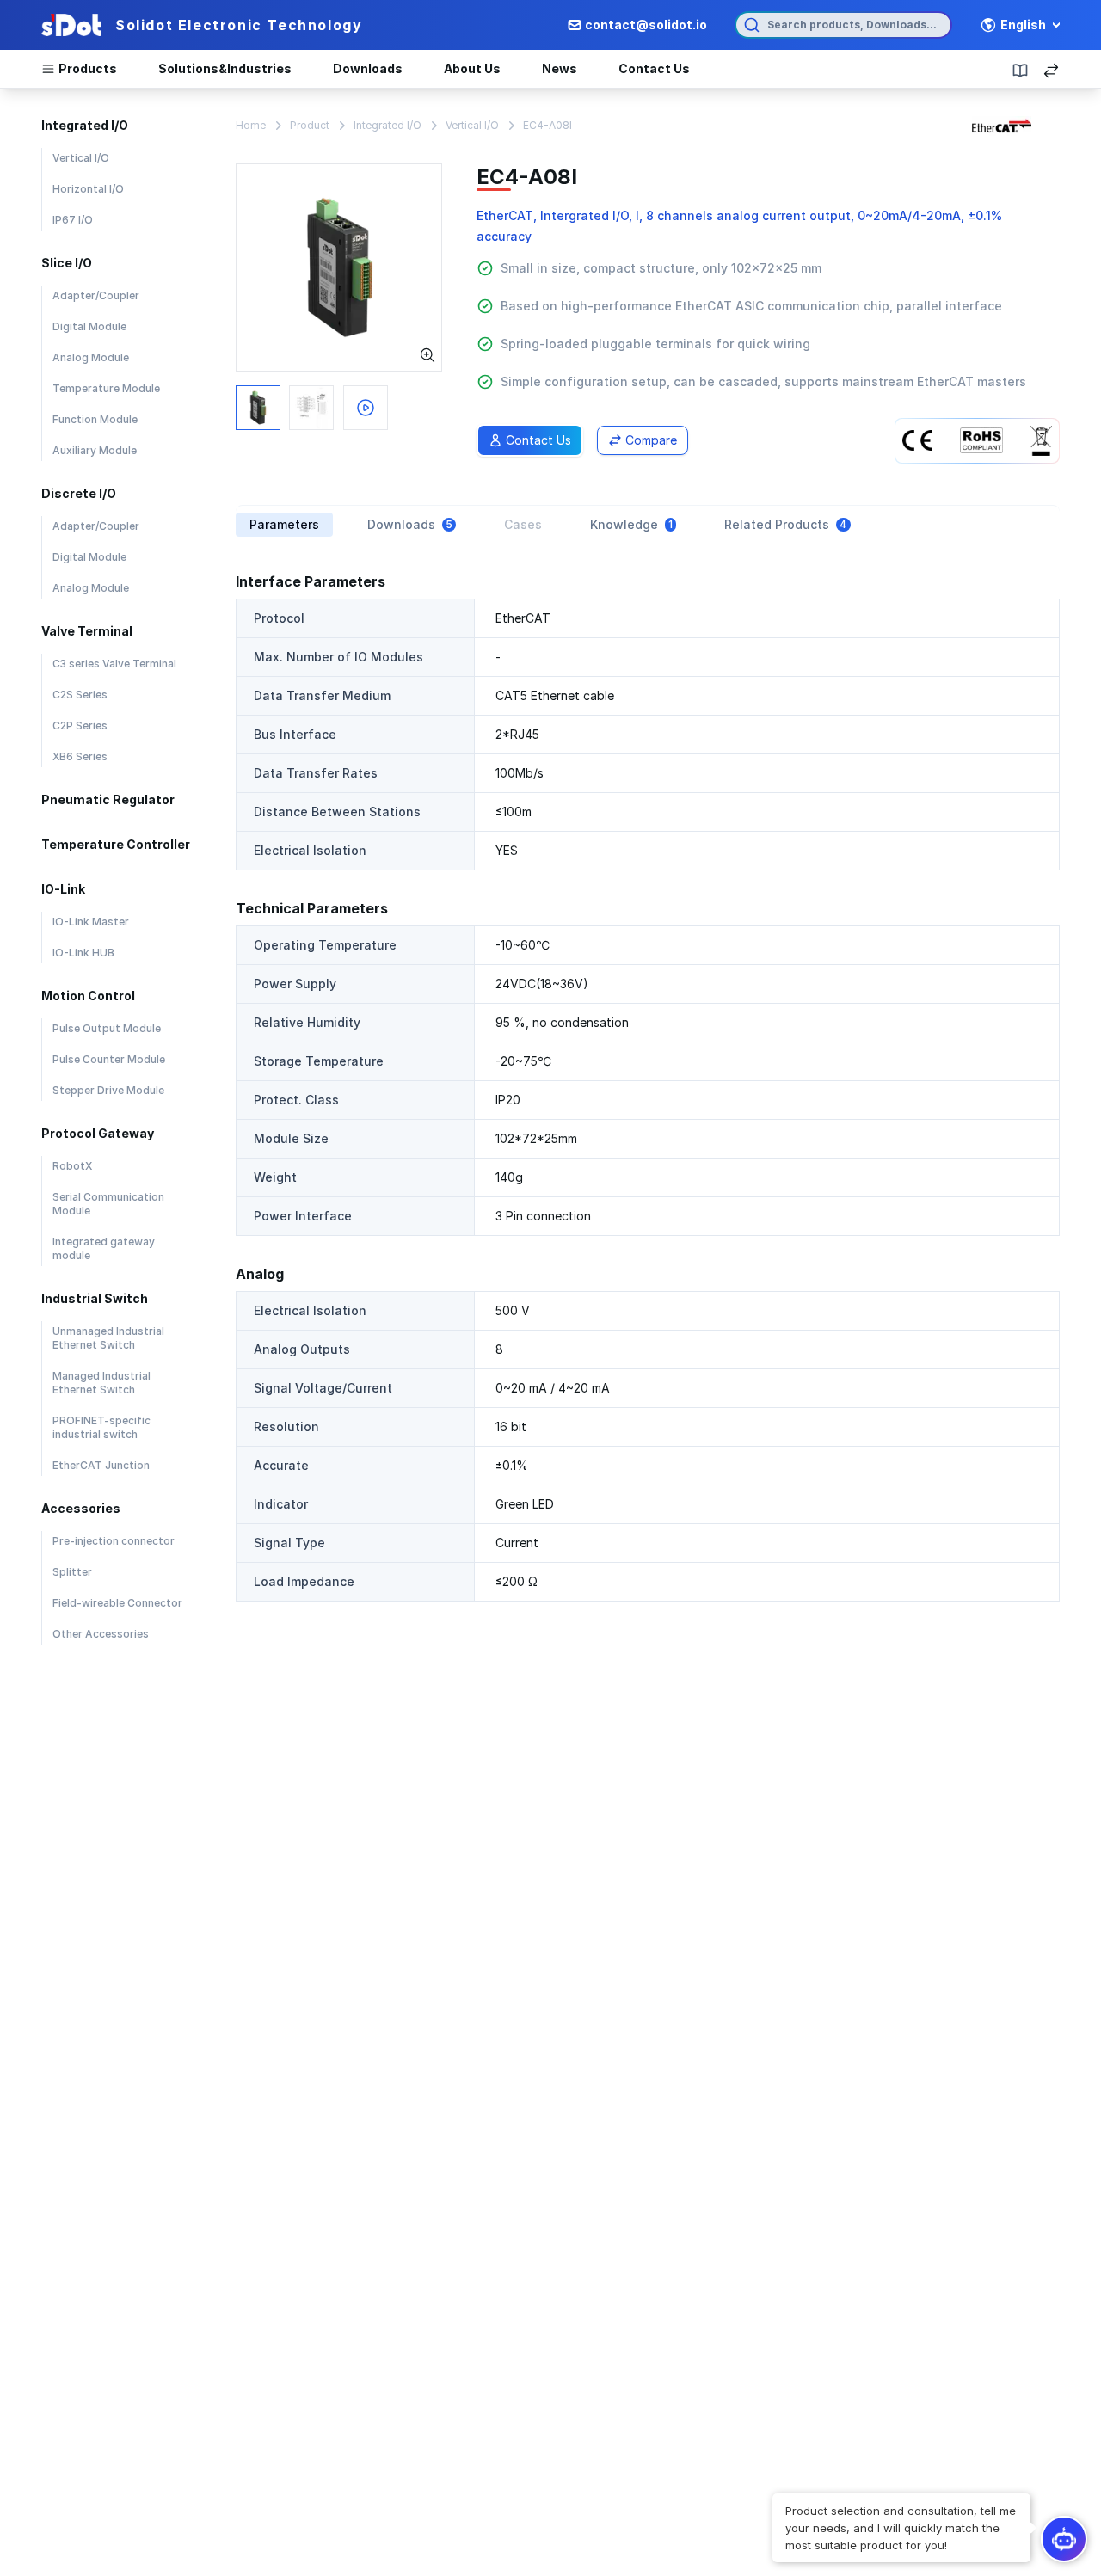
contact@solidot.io (646, 25)
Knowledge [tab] (631, 524)
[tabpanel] (648, 1086)
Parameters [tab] (284, 524)
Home (251, 125)
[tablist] (648, 525)
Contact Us (654, 68)
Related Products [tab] (786, 524)
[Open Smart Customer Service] (1064, 2539)
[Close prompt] (774, 2495)
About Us (472, 68)
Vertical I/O (472, 125)
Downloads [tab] (410, 524)
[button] (901, 2528)
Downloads (368, 68)
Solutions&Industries (225, 68)
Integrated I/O (388, 125)
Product (310, 125)
